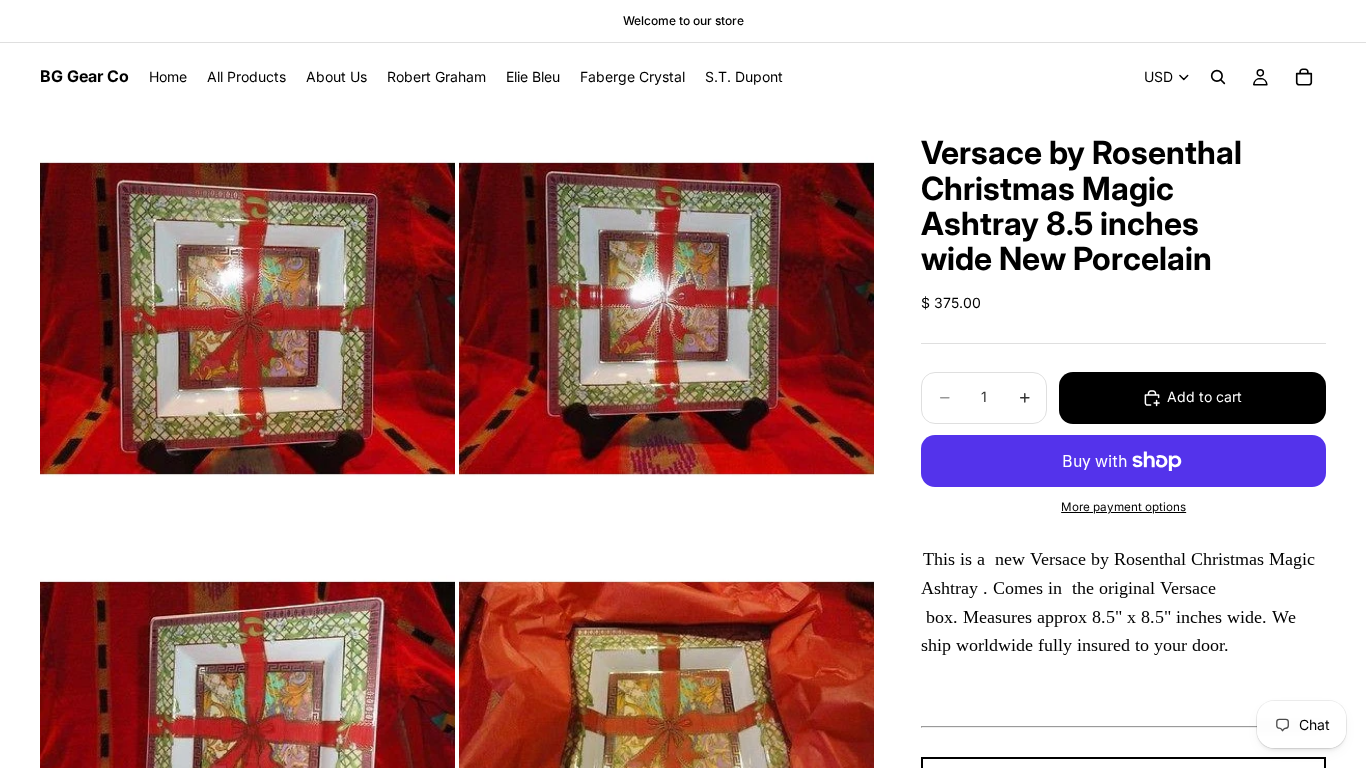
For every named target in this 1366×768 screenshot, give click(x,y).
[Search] (1218, 77)
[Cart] (1304, 77)
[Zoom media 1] (247, 318)
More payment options (1123, 507)
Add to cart (1204, 396)
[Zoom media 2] (666, 318)
